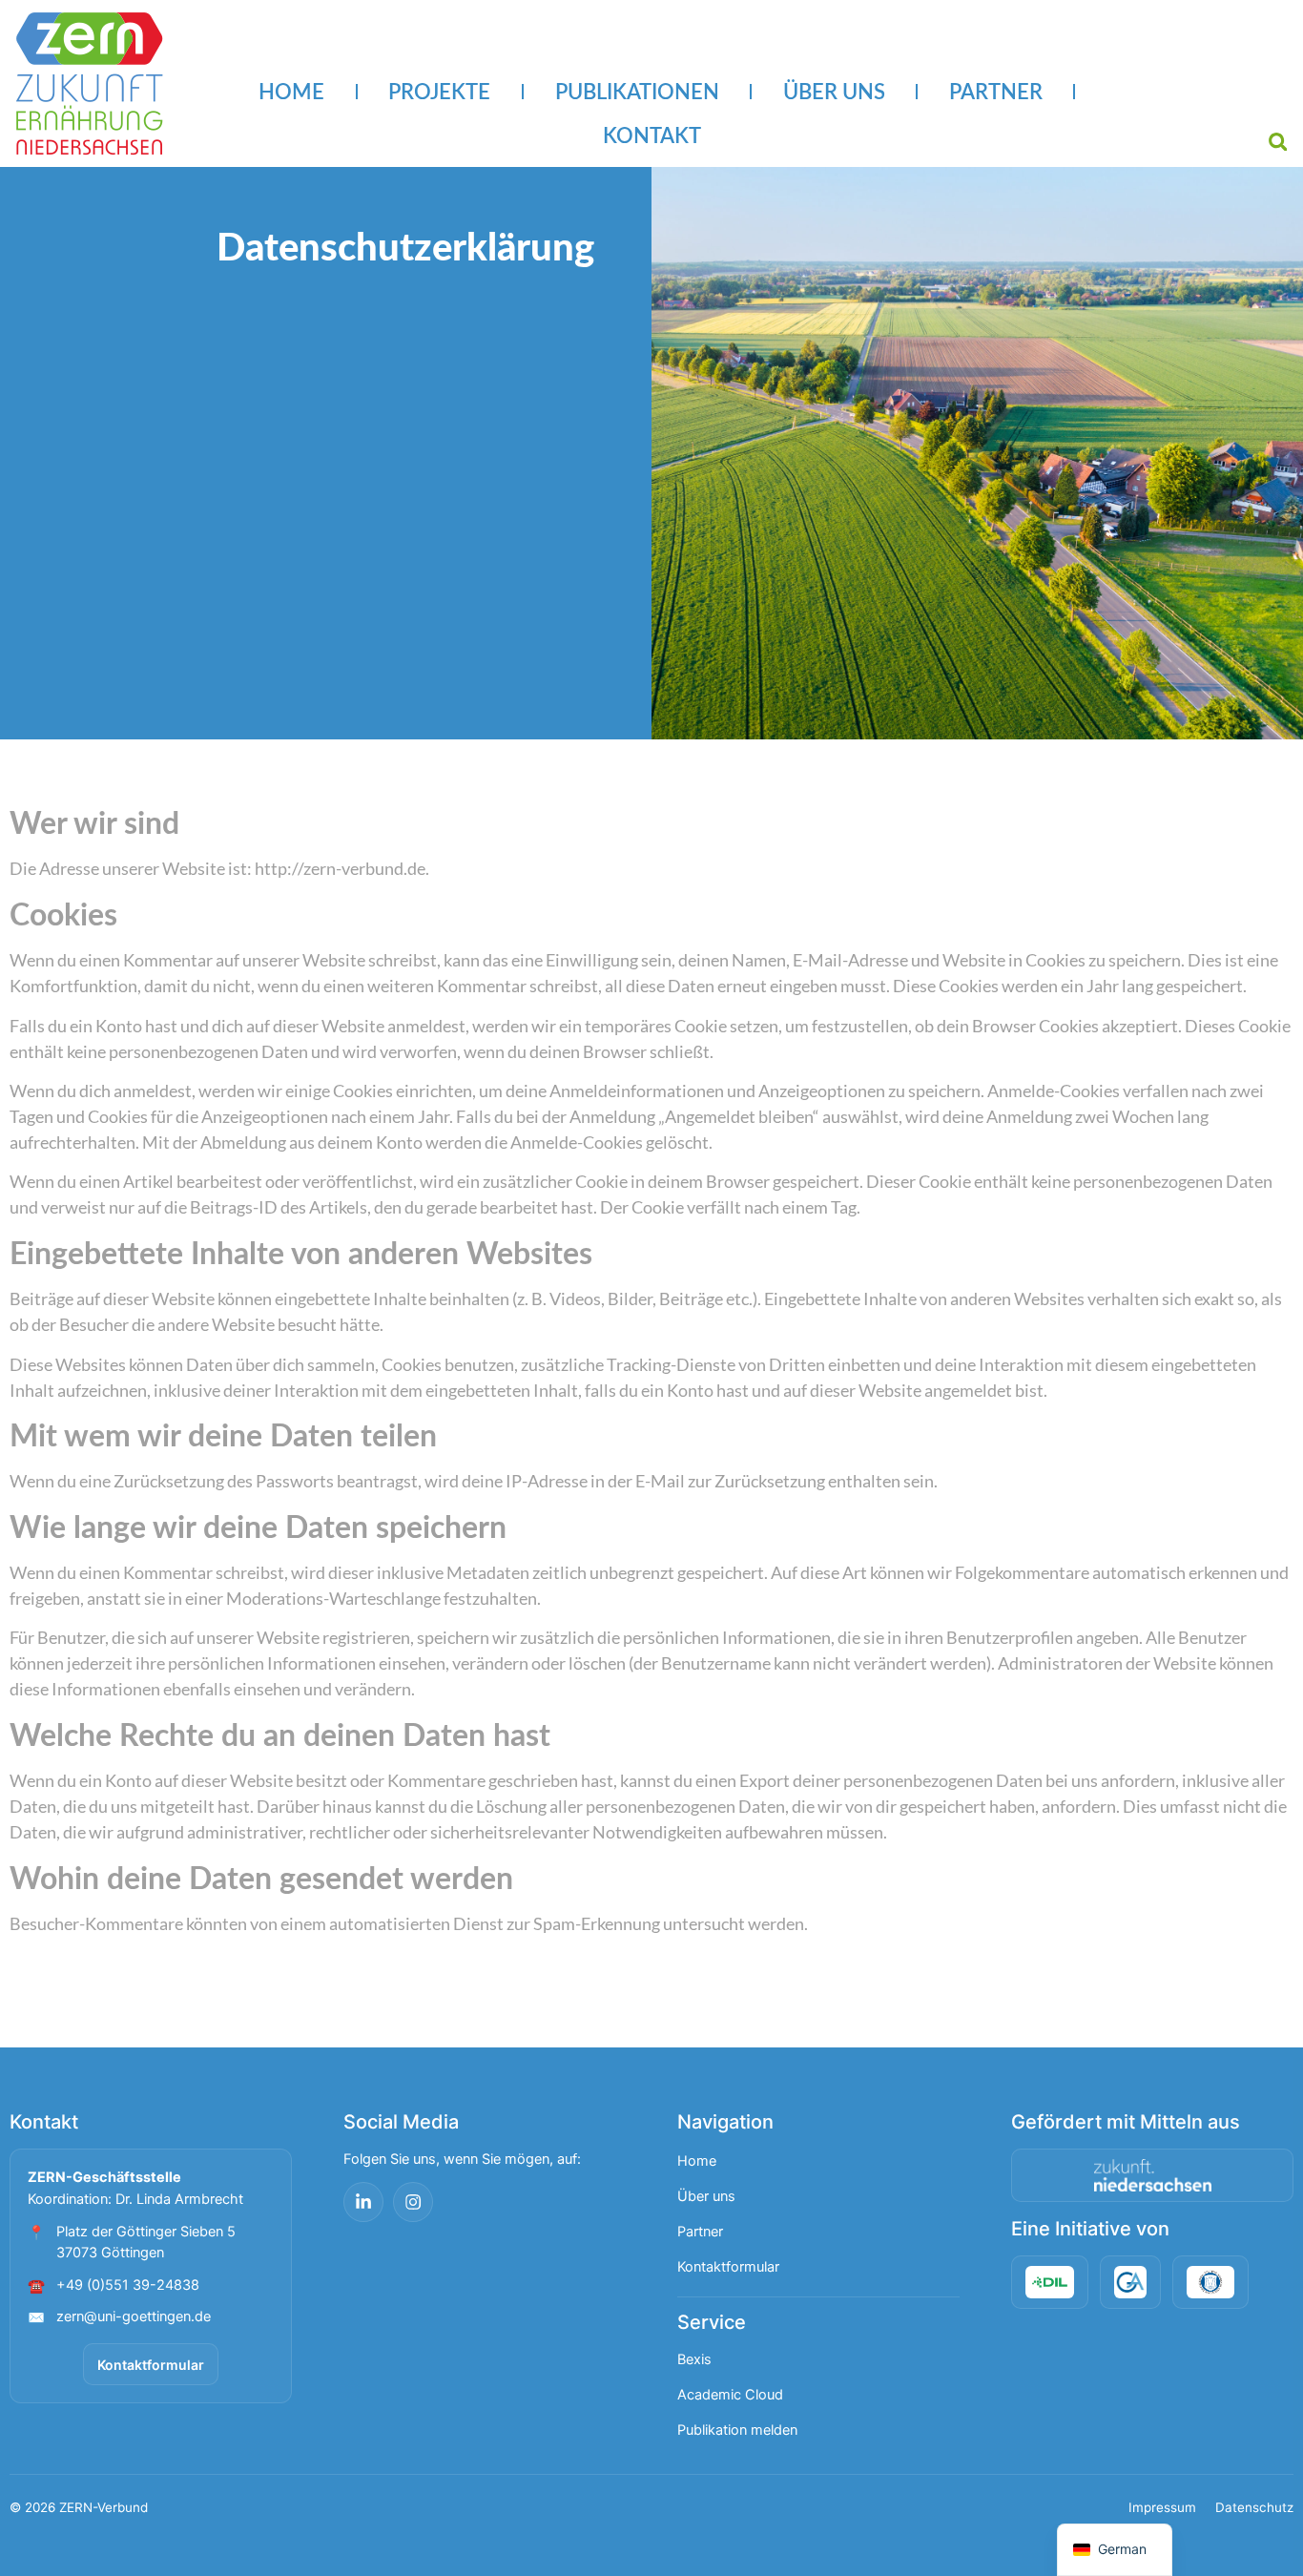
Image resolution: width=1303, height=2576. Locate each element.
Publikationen (637, 91)
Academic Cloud (730, 2395)
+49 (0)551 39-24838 (128, 2285)
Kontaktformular (151, 2365)
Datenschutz (1254, 2507)
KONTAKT (652, 135)
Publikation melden (737, 2430)
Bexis (694, 2359)
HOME (291, 91)
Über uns (706, 2196)
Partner (700, 2232)
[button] (1278, 142)
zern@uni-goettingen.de (134, 2316)
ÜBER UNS (834, 91)
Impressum (1162, 2507)
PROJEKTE (439, 91)
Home (697, 2161)
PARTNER (996, 91)
